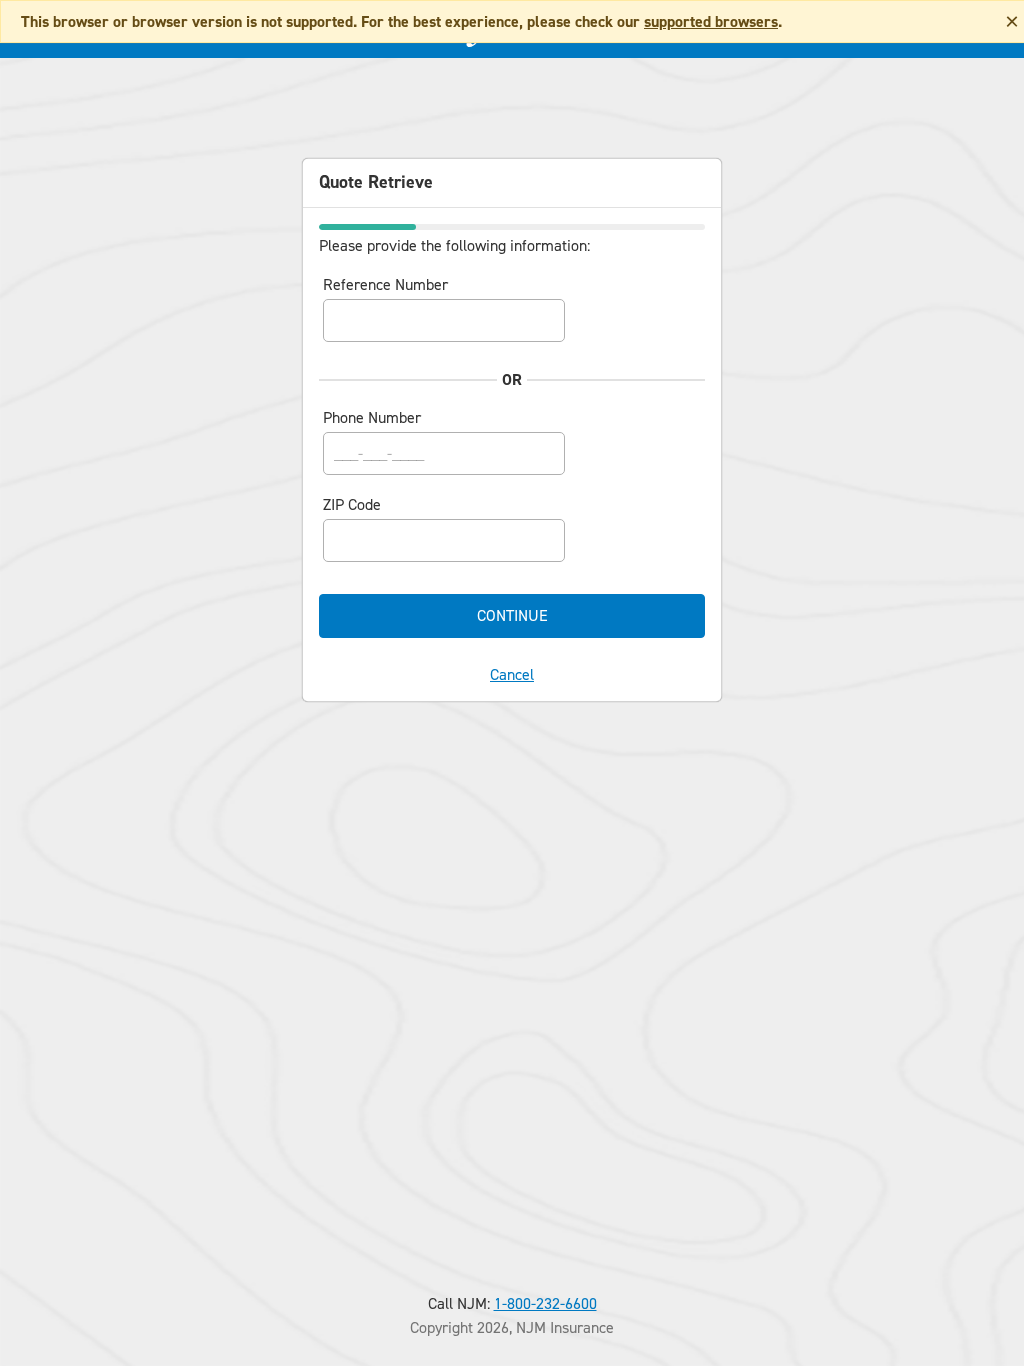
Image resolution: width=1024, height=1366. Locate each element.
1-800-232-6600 (545, 1303)
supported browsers (711, 21)
